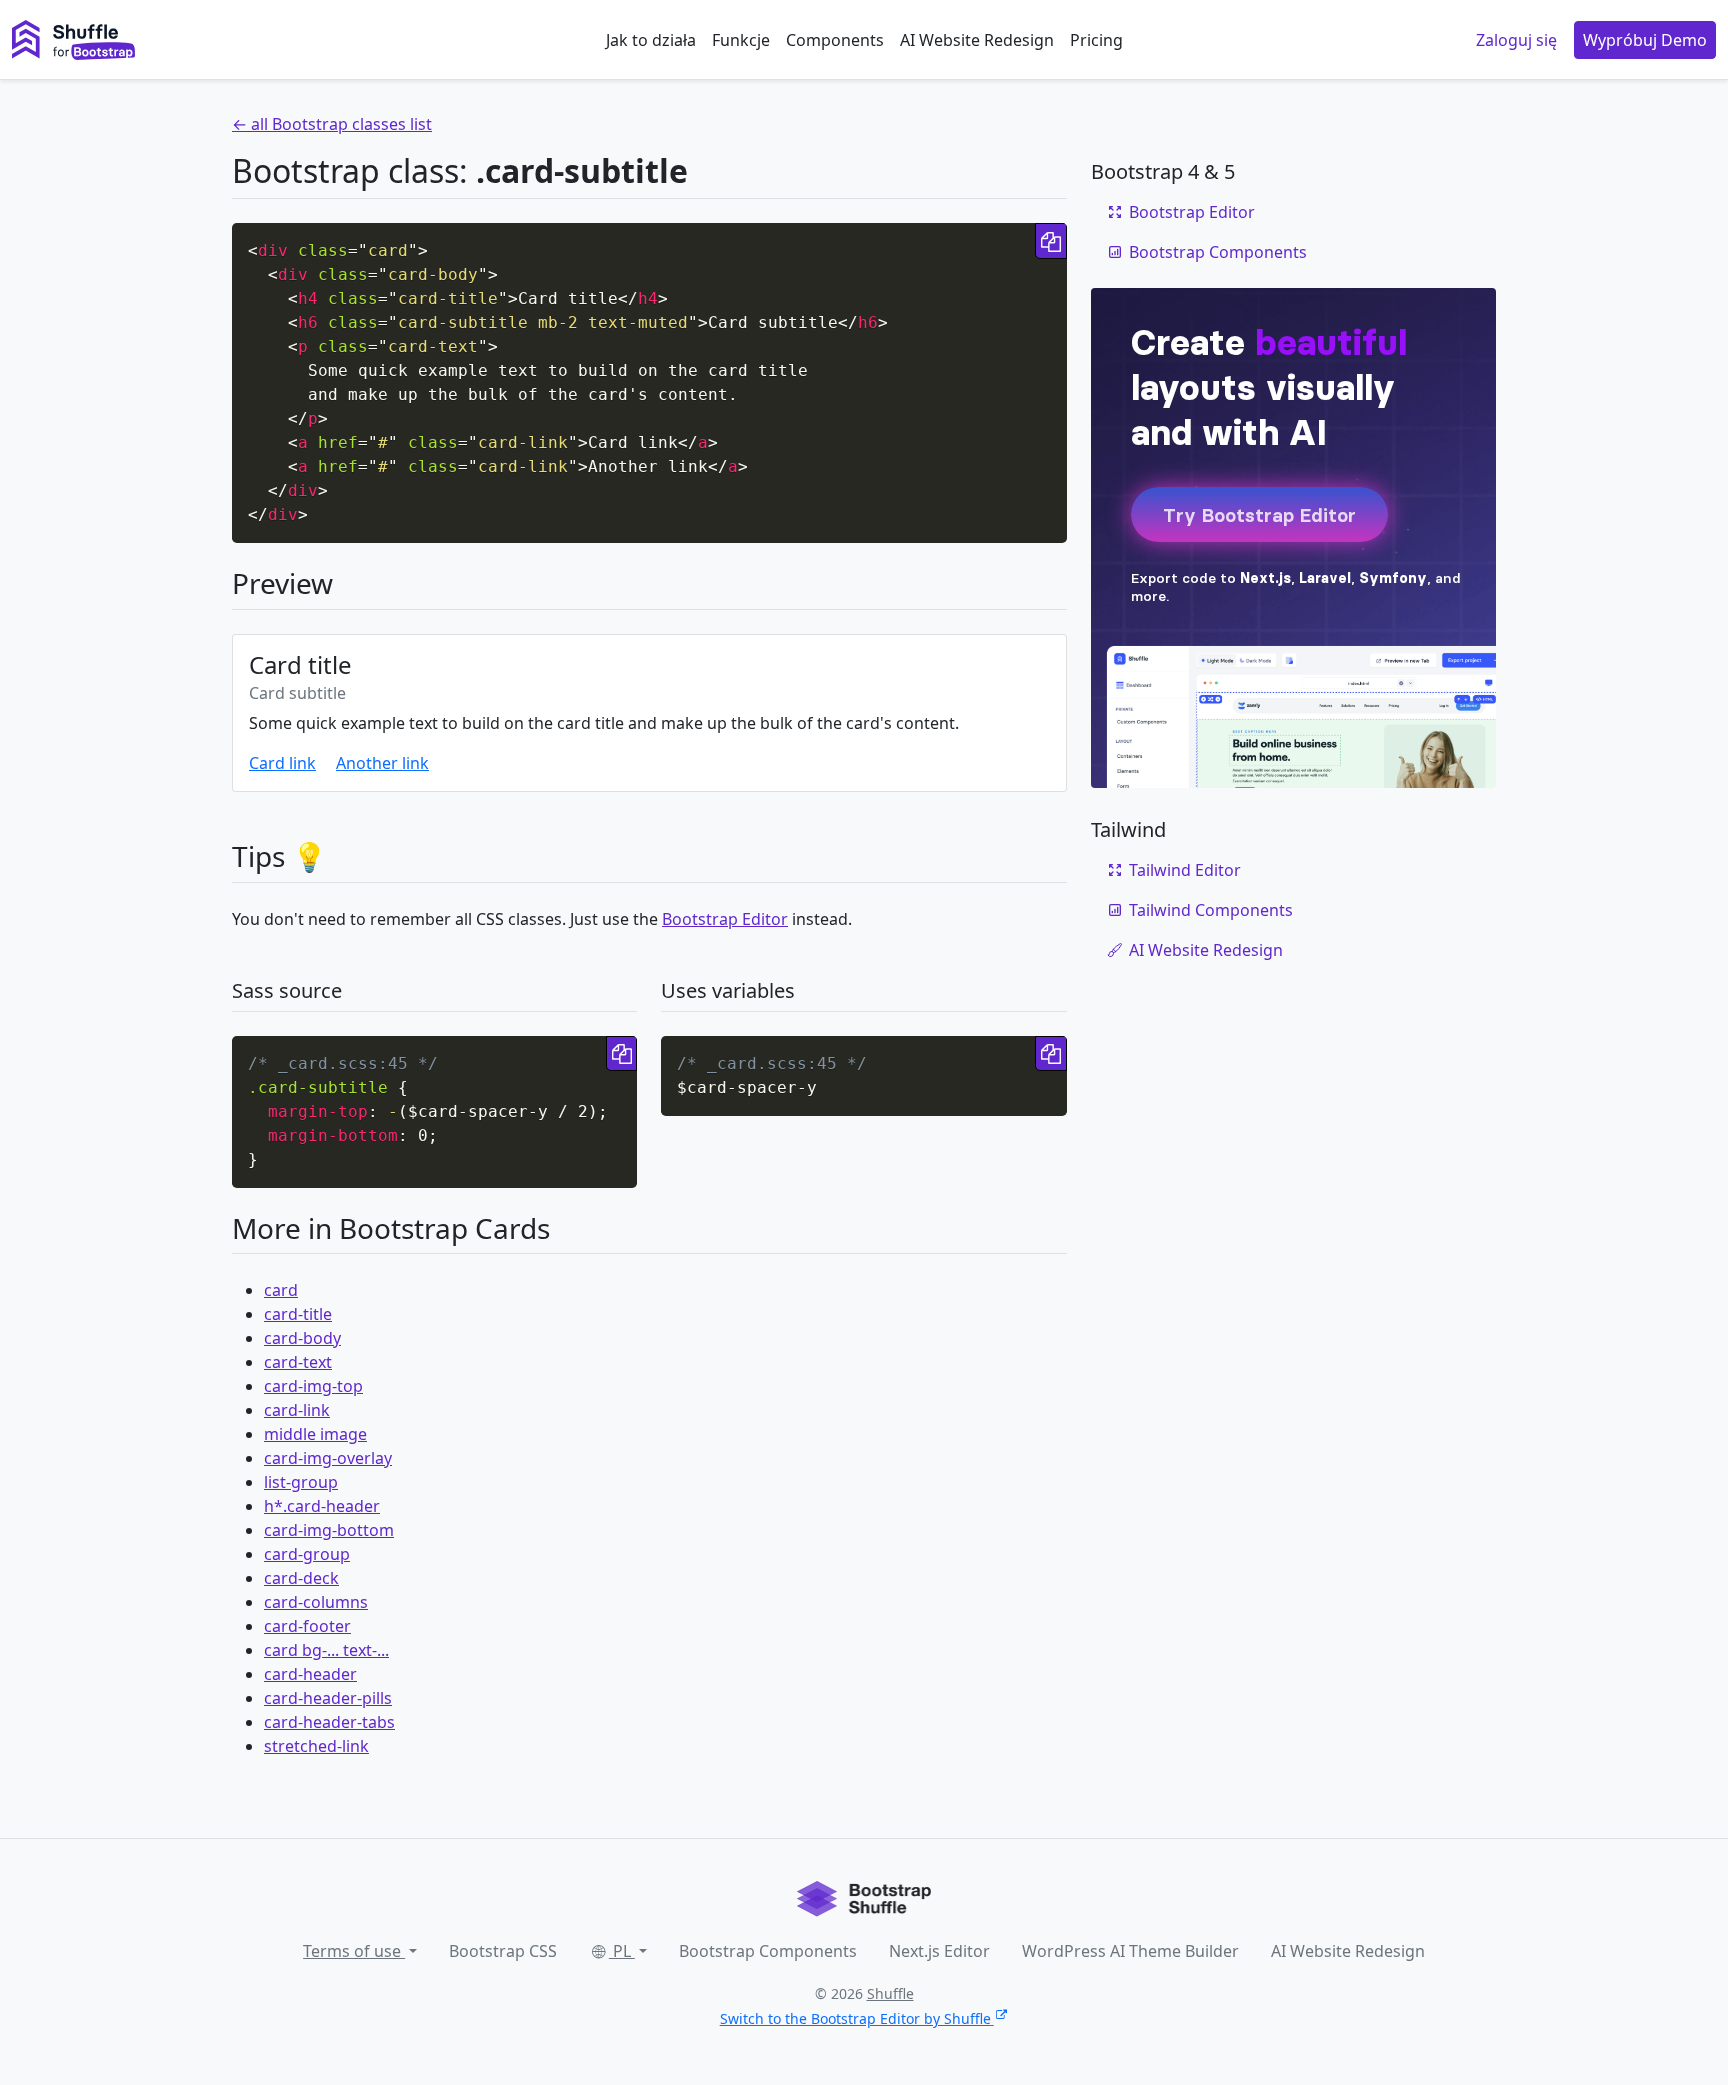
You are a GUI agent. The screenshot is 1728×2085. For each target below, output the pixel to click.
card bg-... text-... (326, 1650)
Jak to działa (651, 40)
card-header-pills (328, 1698)
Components (835, 40)
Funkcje (741, 40)
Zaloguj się (1516, 40)
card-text (298, 1362)
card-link (297, 1410)
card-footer (307, 1626)
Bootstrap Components (1218, 252)
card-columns (316, 1602)
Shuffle (890, 1993)
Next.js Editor (939, 1951)
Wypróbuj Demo (1645, 40)
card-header (310, 1674)
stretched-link (316, 1746)
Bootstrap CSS (503, 1951)
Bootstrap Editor (725, 919)
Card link (282, 763)
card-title (298, 1314)
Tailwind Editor (1185, 870)
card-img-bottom (329, 1530)
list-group (301, 1482)
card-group (307, 1554)
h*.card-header (322, 1506)
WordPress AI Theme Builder (1130, 1951)
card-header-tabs (329, 1722)
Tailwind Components (1211, 910)
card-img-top (313, 1386)
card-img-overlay (328, 1458)
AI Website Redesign (977, 40)
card (281, 1290)
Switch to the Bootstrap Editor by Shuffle (855, 2018)
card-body (302, 1338)
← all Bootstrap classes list (332, 124)
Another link (382, 763)
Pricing (1096, 40)
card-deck (301, 1578)
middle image (315, 1434)
